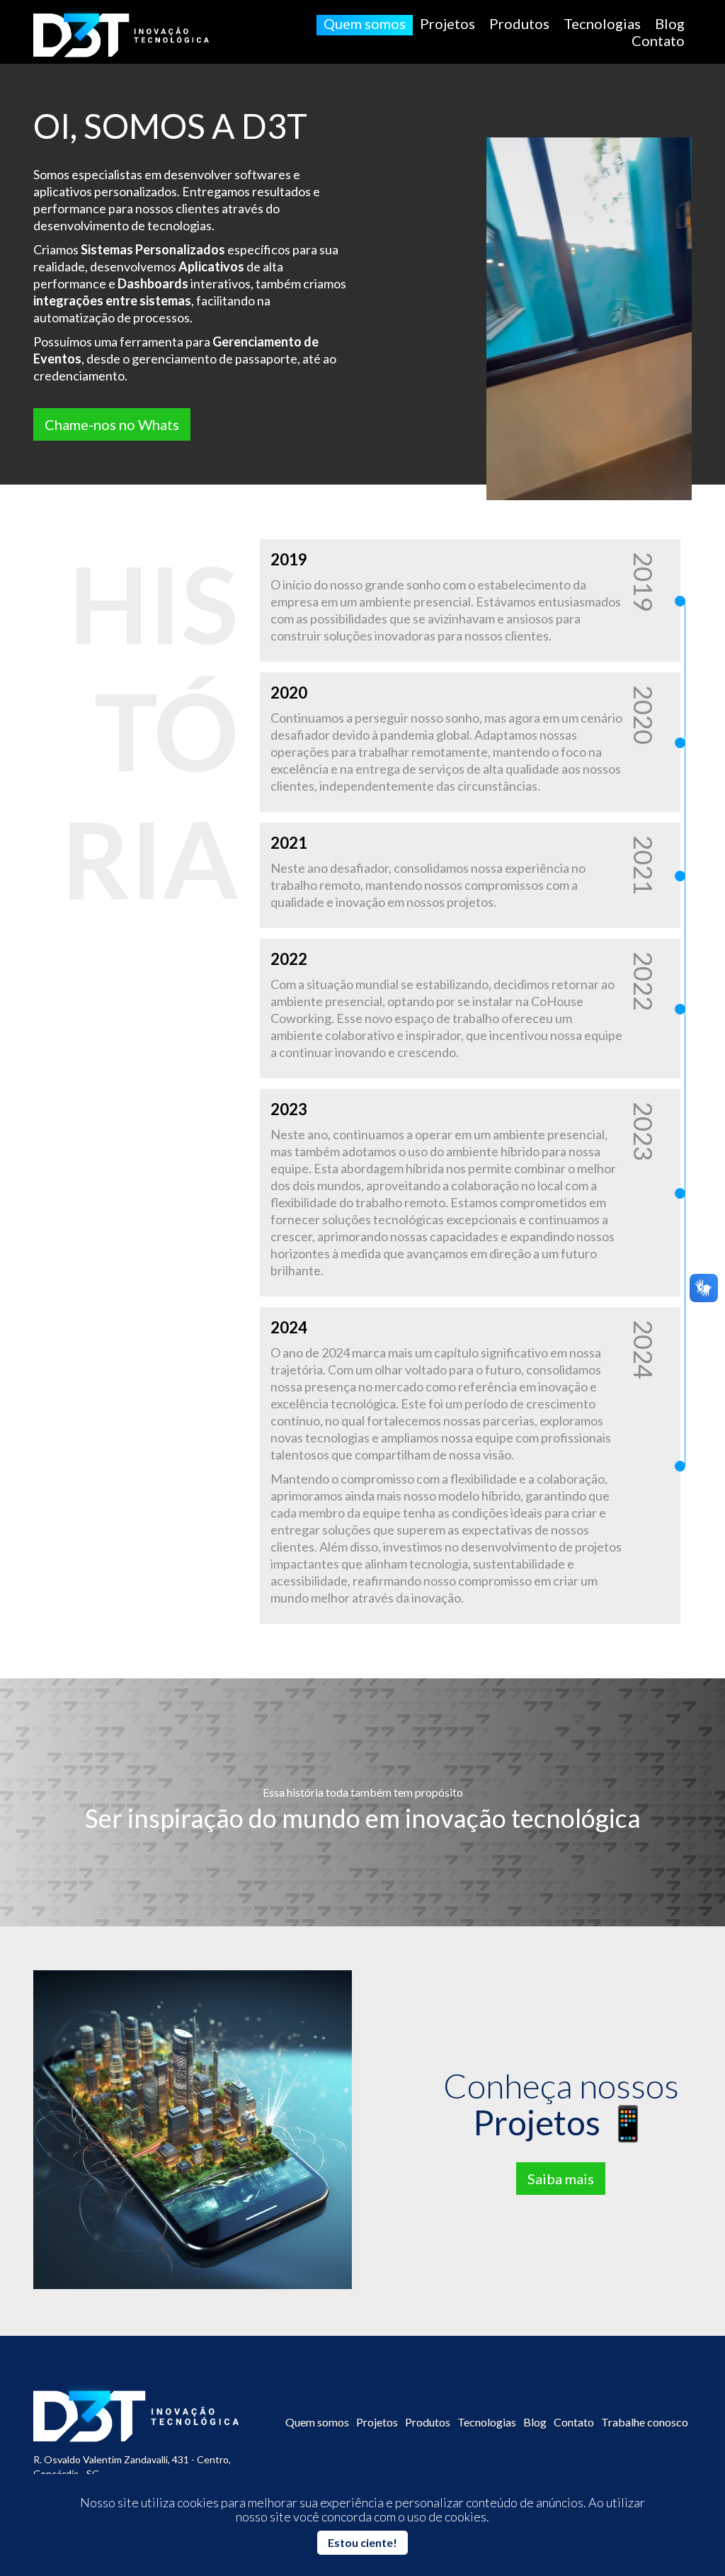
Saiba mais (561, 2179)
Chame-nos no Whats (112, 424)
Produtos (519, 23)
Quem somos (365, 23)
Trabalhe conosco (645, 2422)
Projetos (447, 23)
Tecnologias (602, 23)
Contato (658, 40)
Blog (670, 23)
